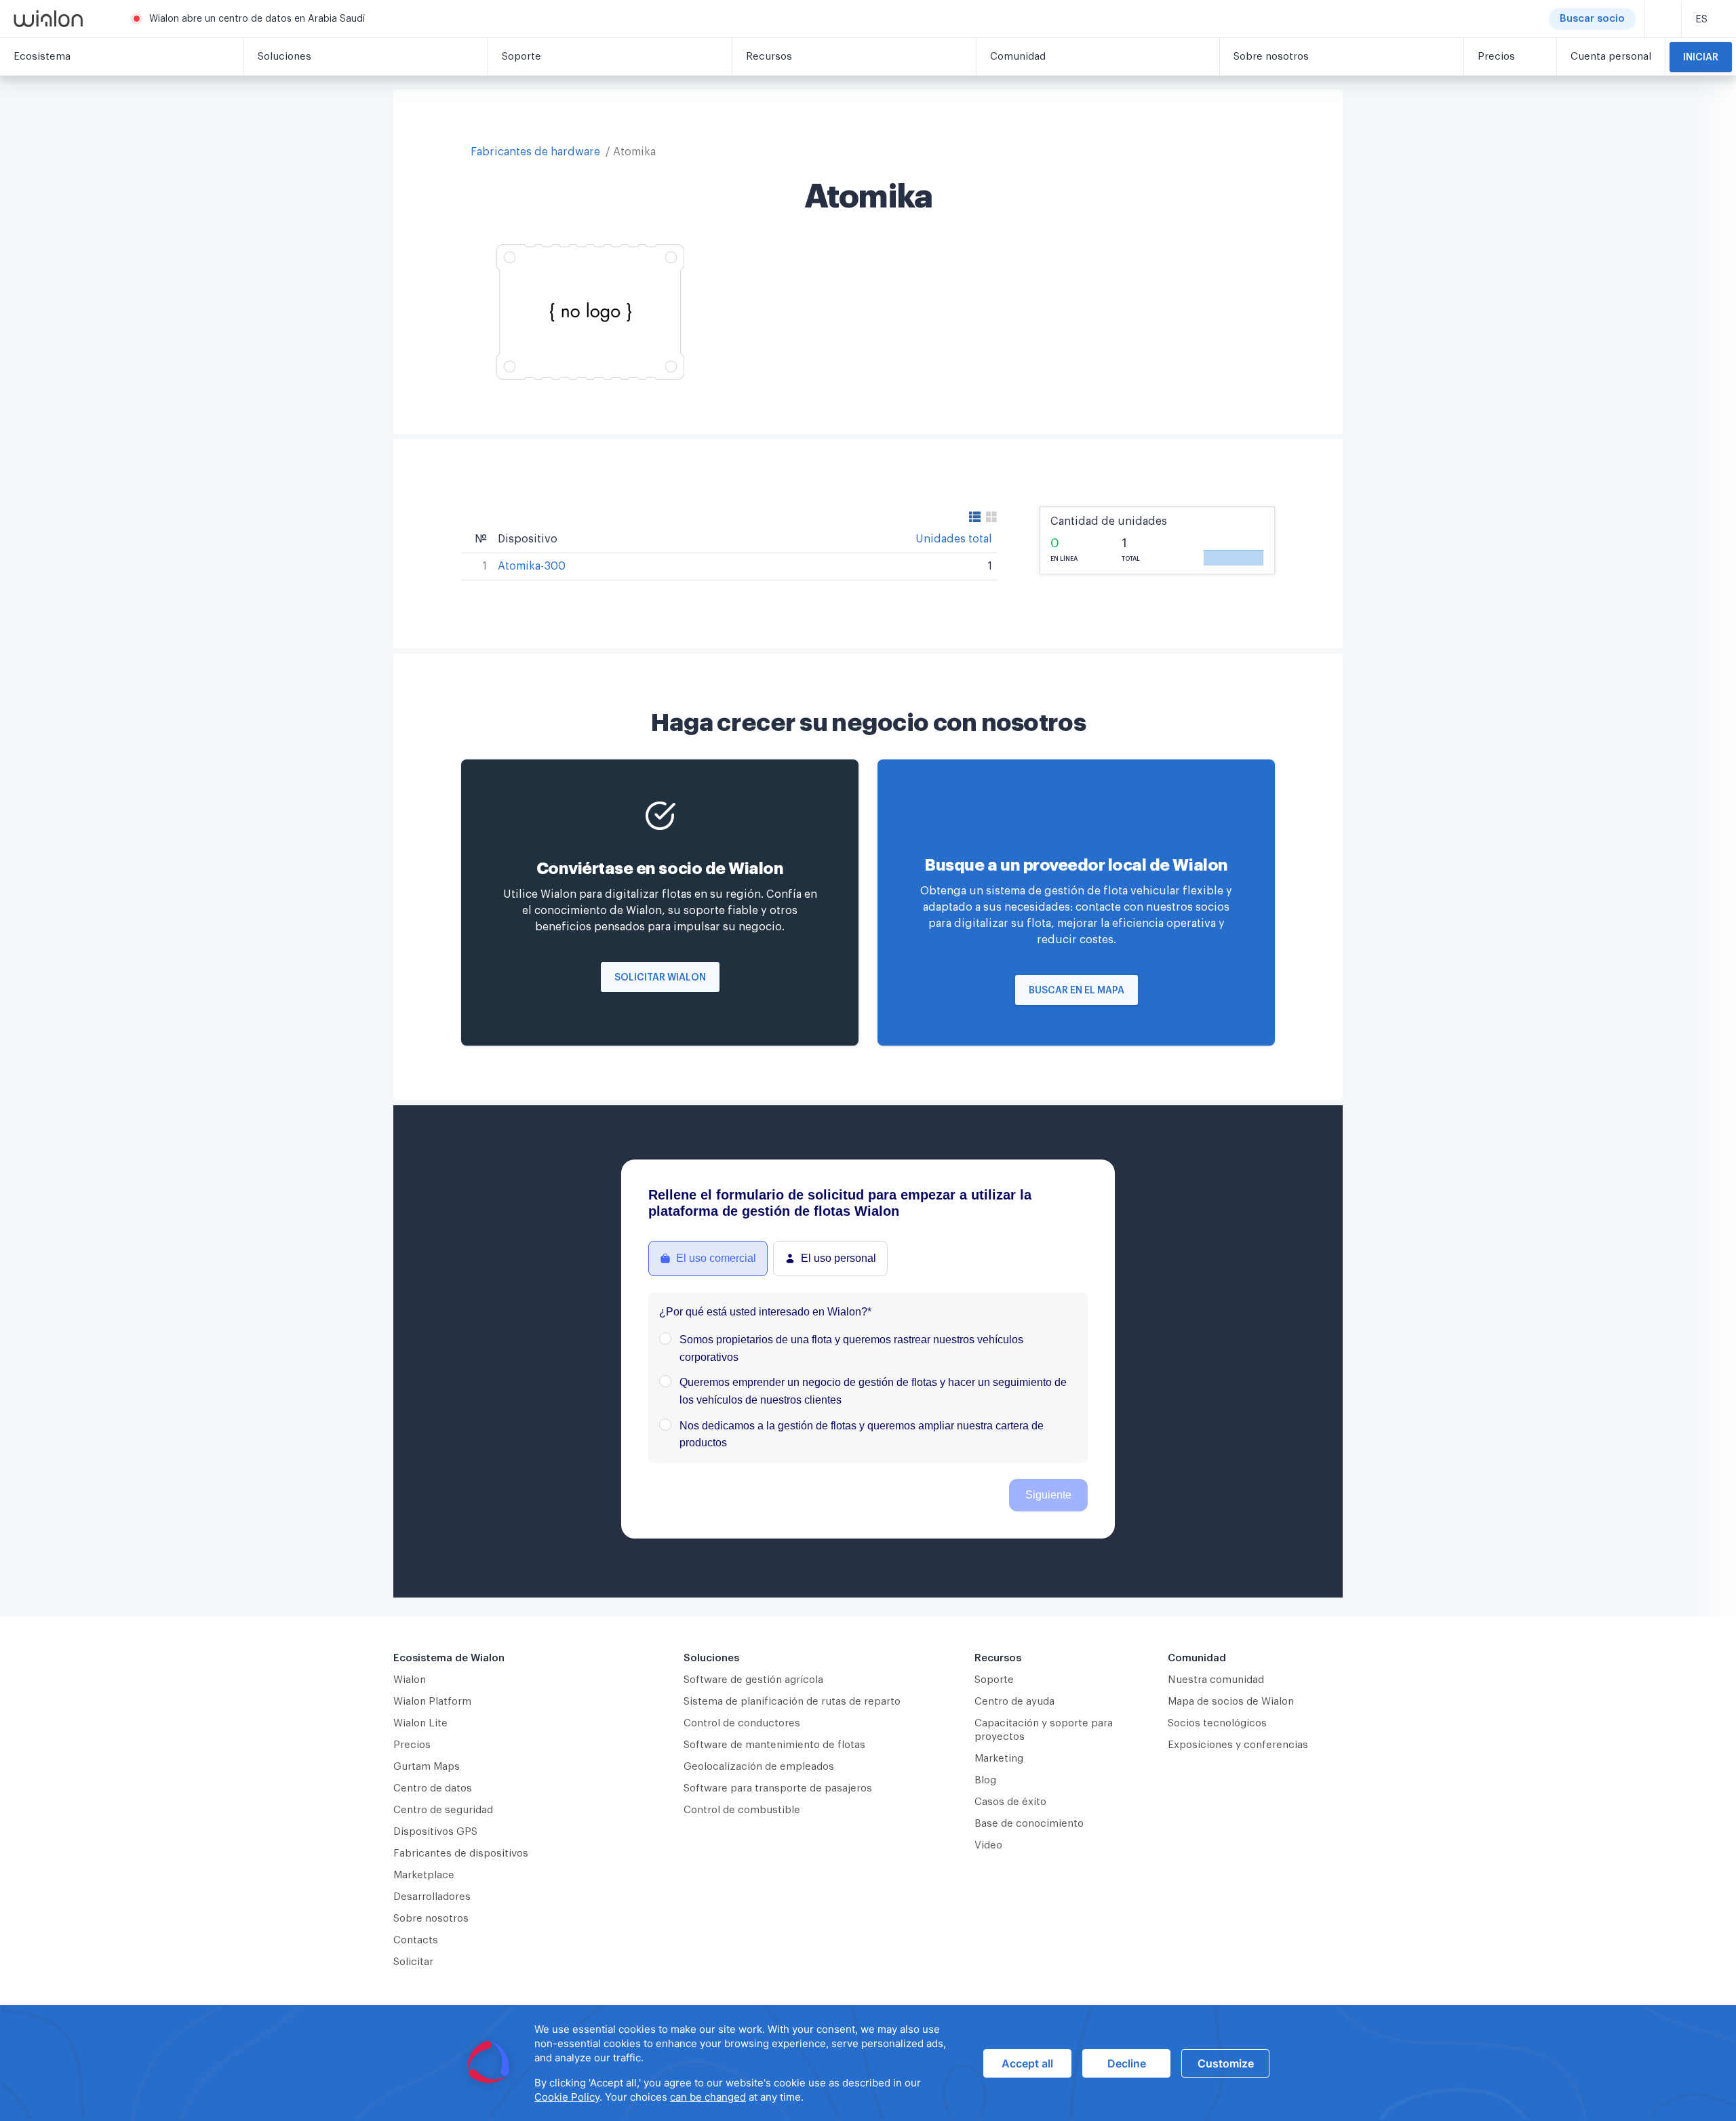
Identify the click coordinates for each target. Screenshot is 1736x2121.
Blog (985, 1780)
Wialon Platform (432, 1702)
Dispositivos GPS (435, 1832)
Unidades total (954, 539)
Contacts (416, 1940)
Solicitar (413, 1962)
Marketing (999, 1759)
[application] (868, 2063)
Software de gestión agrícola (753, 1680)
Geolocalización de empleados (759, 1767)
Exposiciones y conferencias (1238, 1745)
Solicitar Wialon (660, 978)
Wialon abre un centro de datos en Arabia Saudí (257, 19)
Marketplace (424, 1875)
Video (988, 1845)
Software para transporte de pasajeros (778, 1788)
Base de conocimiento (1029, 1824)
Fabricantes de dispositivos (461, 1854)
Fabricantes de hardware (535, 152)
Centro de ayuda (1014, 1702)
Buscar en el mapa (1077, 991)
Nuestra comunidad (1216, 1680)
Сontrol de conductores (742, 1723)
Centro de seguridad (443, 1810)
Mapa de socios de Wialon (1231, 1702)
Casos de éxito (1010, 1802)
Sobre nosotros (431, 1919)
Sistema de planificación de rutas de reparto (792, 1702)
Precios (412, 1745)
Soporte (994, 1680)
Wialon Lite (420, 1723)
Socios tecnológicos (1217, 1723)
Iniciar (1701, 58)
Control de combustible (742, 1810)
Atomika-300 (532, 566)
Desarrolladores (432, 1897)
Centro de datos (433, 1788)
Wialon (410, 1680)
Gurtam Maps (427, 1767)
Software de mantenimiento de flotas (774, 1745)
